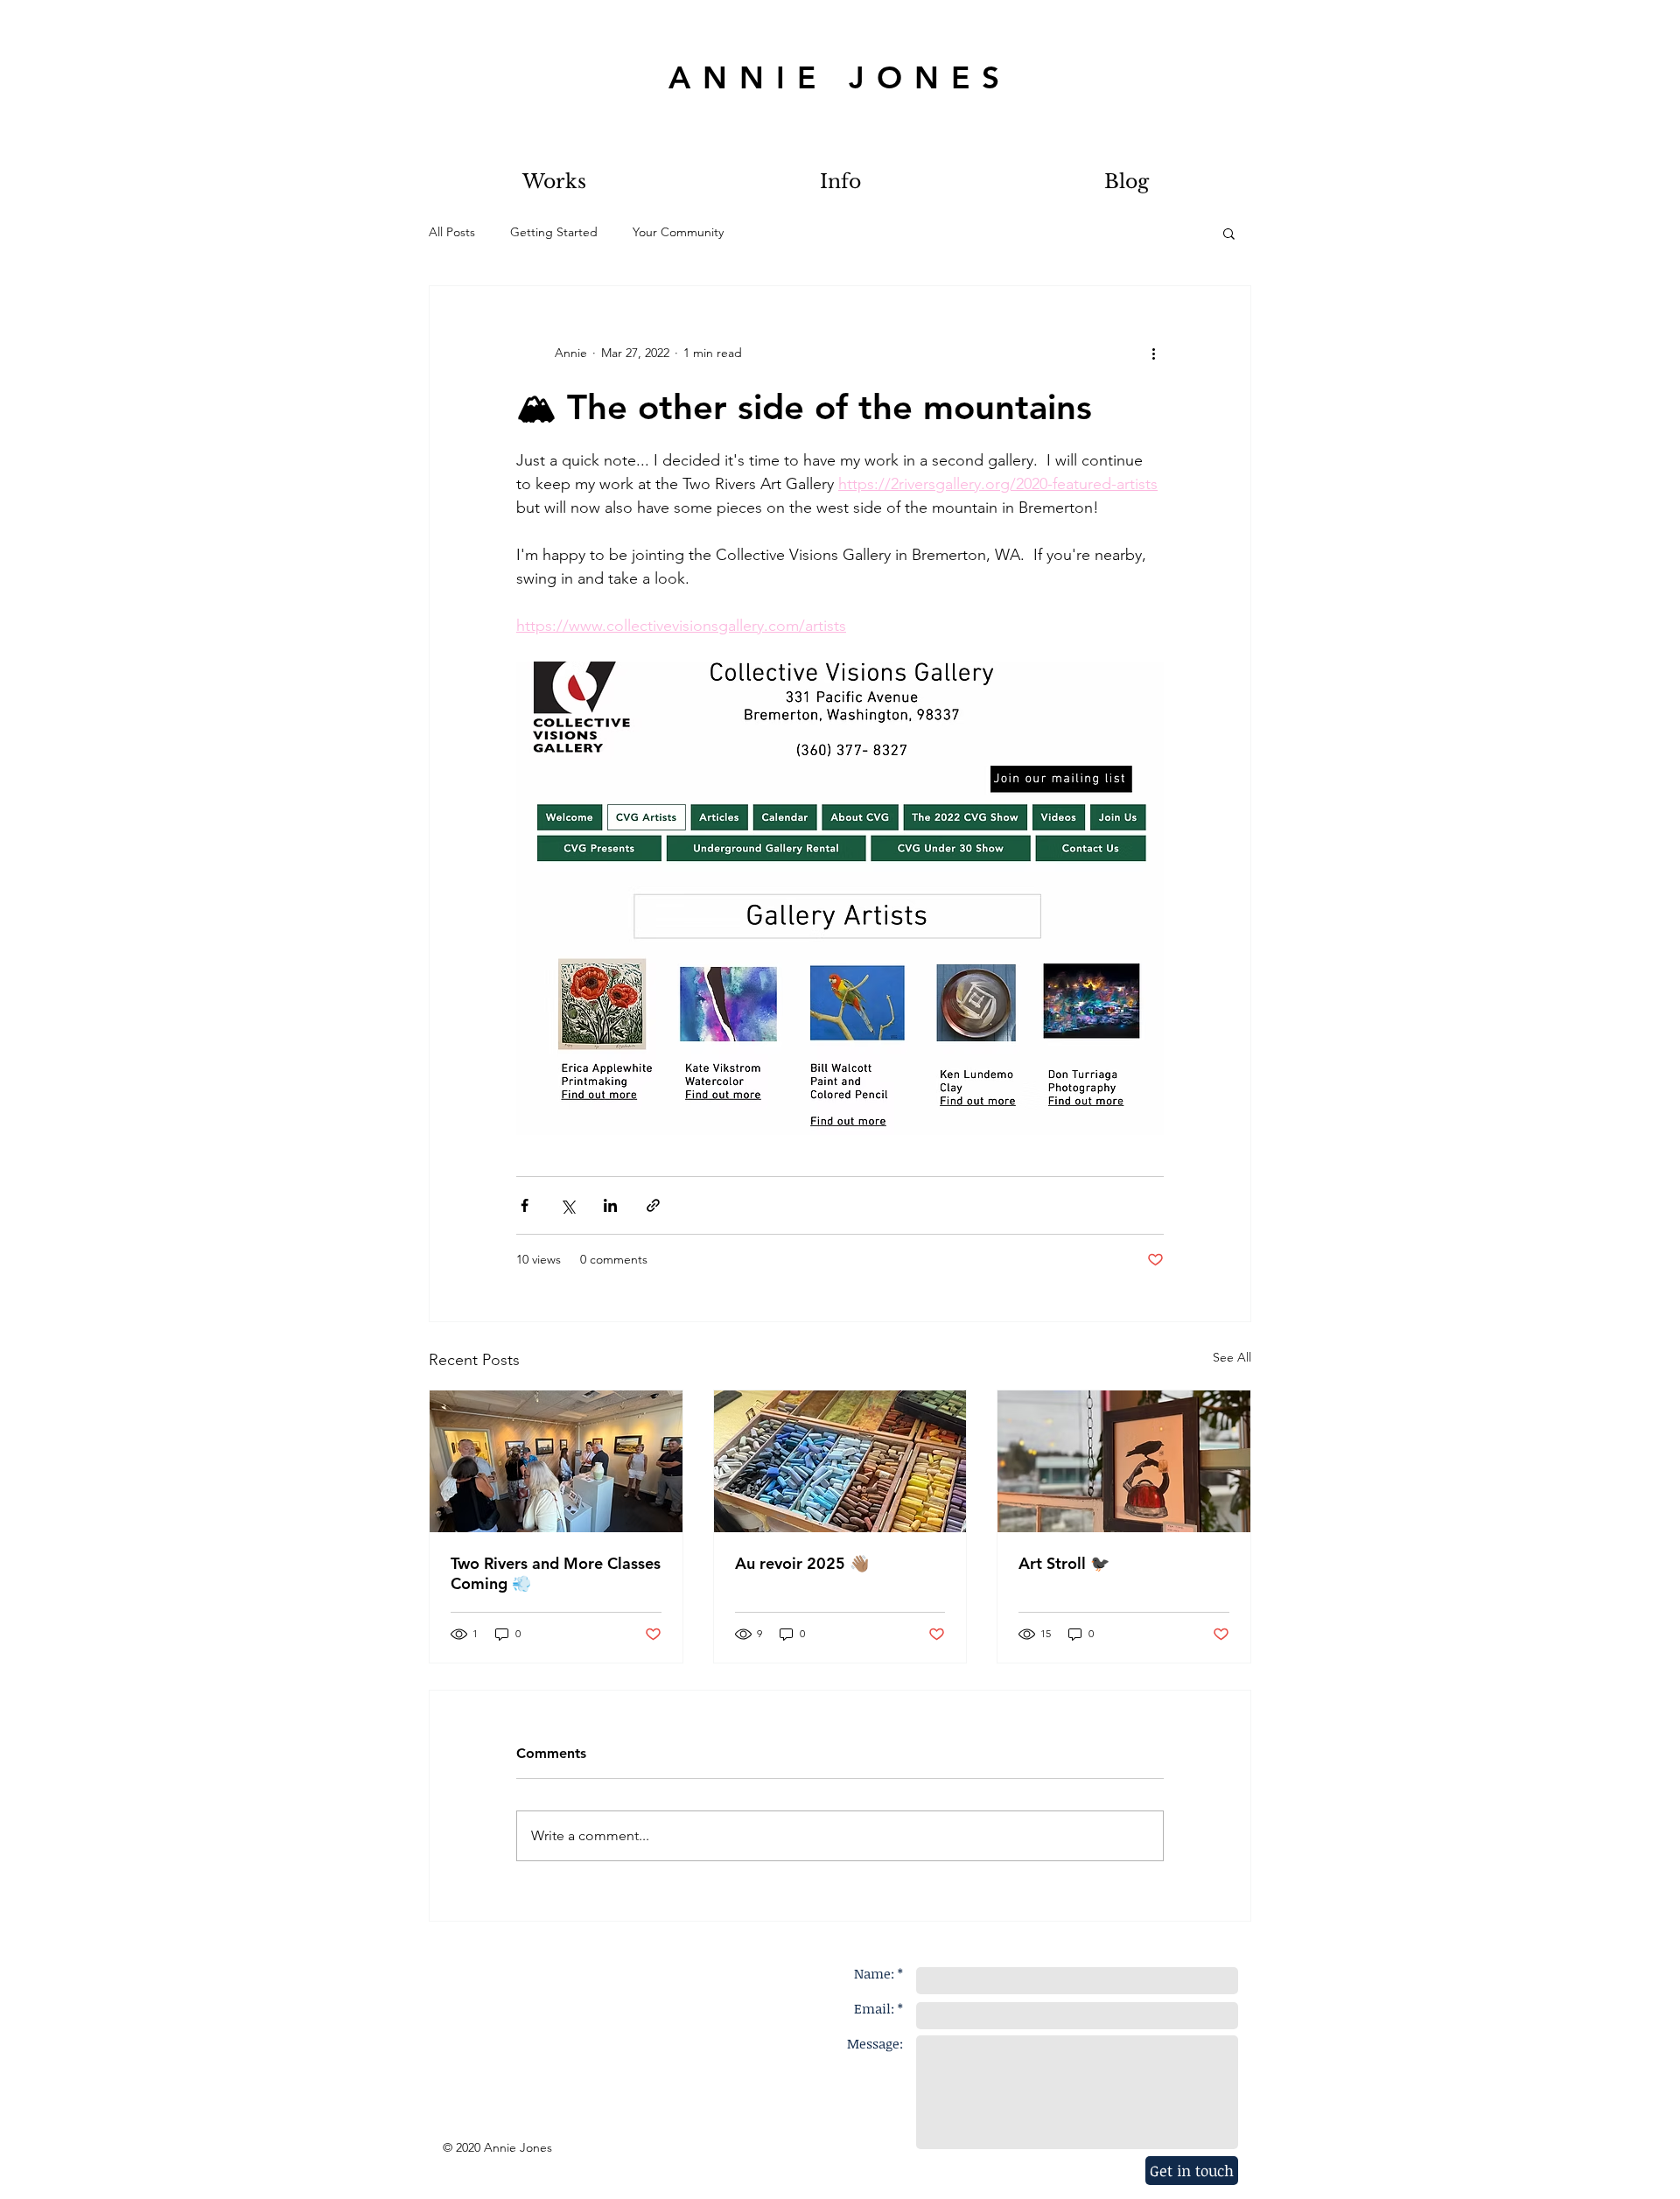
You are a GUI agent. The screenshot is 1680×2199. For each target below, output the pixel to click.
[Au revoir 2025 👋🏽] (840, 1461)
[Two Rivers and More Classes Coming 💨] (556, 1461)
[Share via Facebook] (525, 1205)
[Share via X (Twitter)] (567, 1205)
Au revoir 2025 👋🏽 (802, 1563)
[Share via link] (653, 1205)
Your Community (678, 232)
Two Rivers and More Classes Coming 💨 (556, 1573)
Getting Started (554, 232)
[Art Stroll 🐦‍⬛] (1124, 1461)
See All (1232, 1357)
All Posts (452, 232)
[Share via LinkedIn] (610, 1205)
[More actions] (1153, 353)
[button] (1229, 233)
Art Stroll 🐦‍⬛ (1064, 1563)
